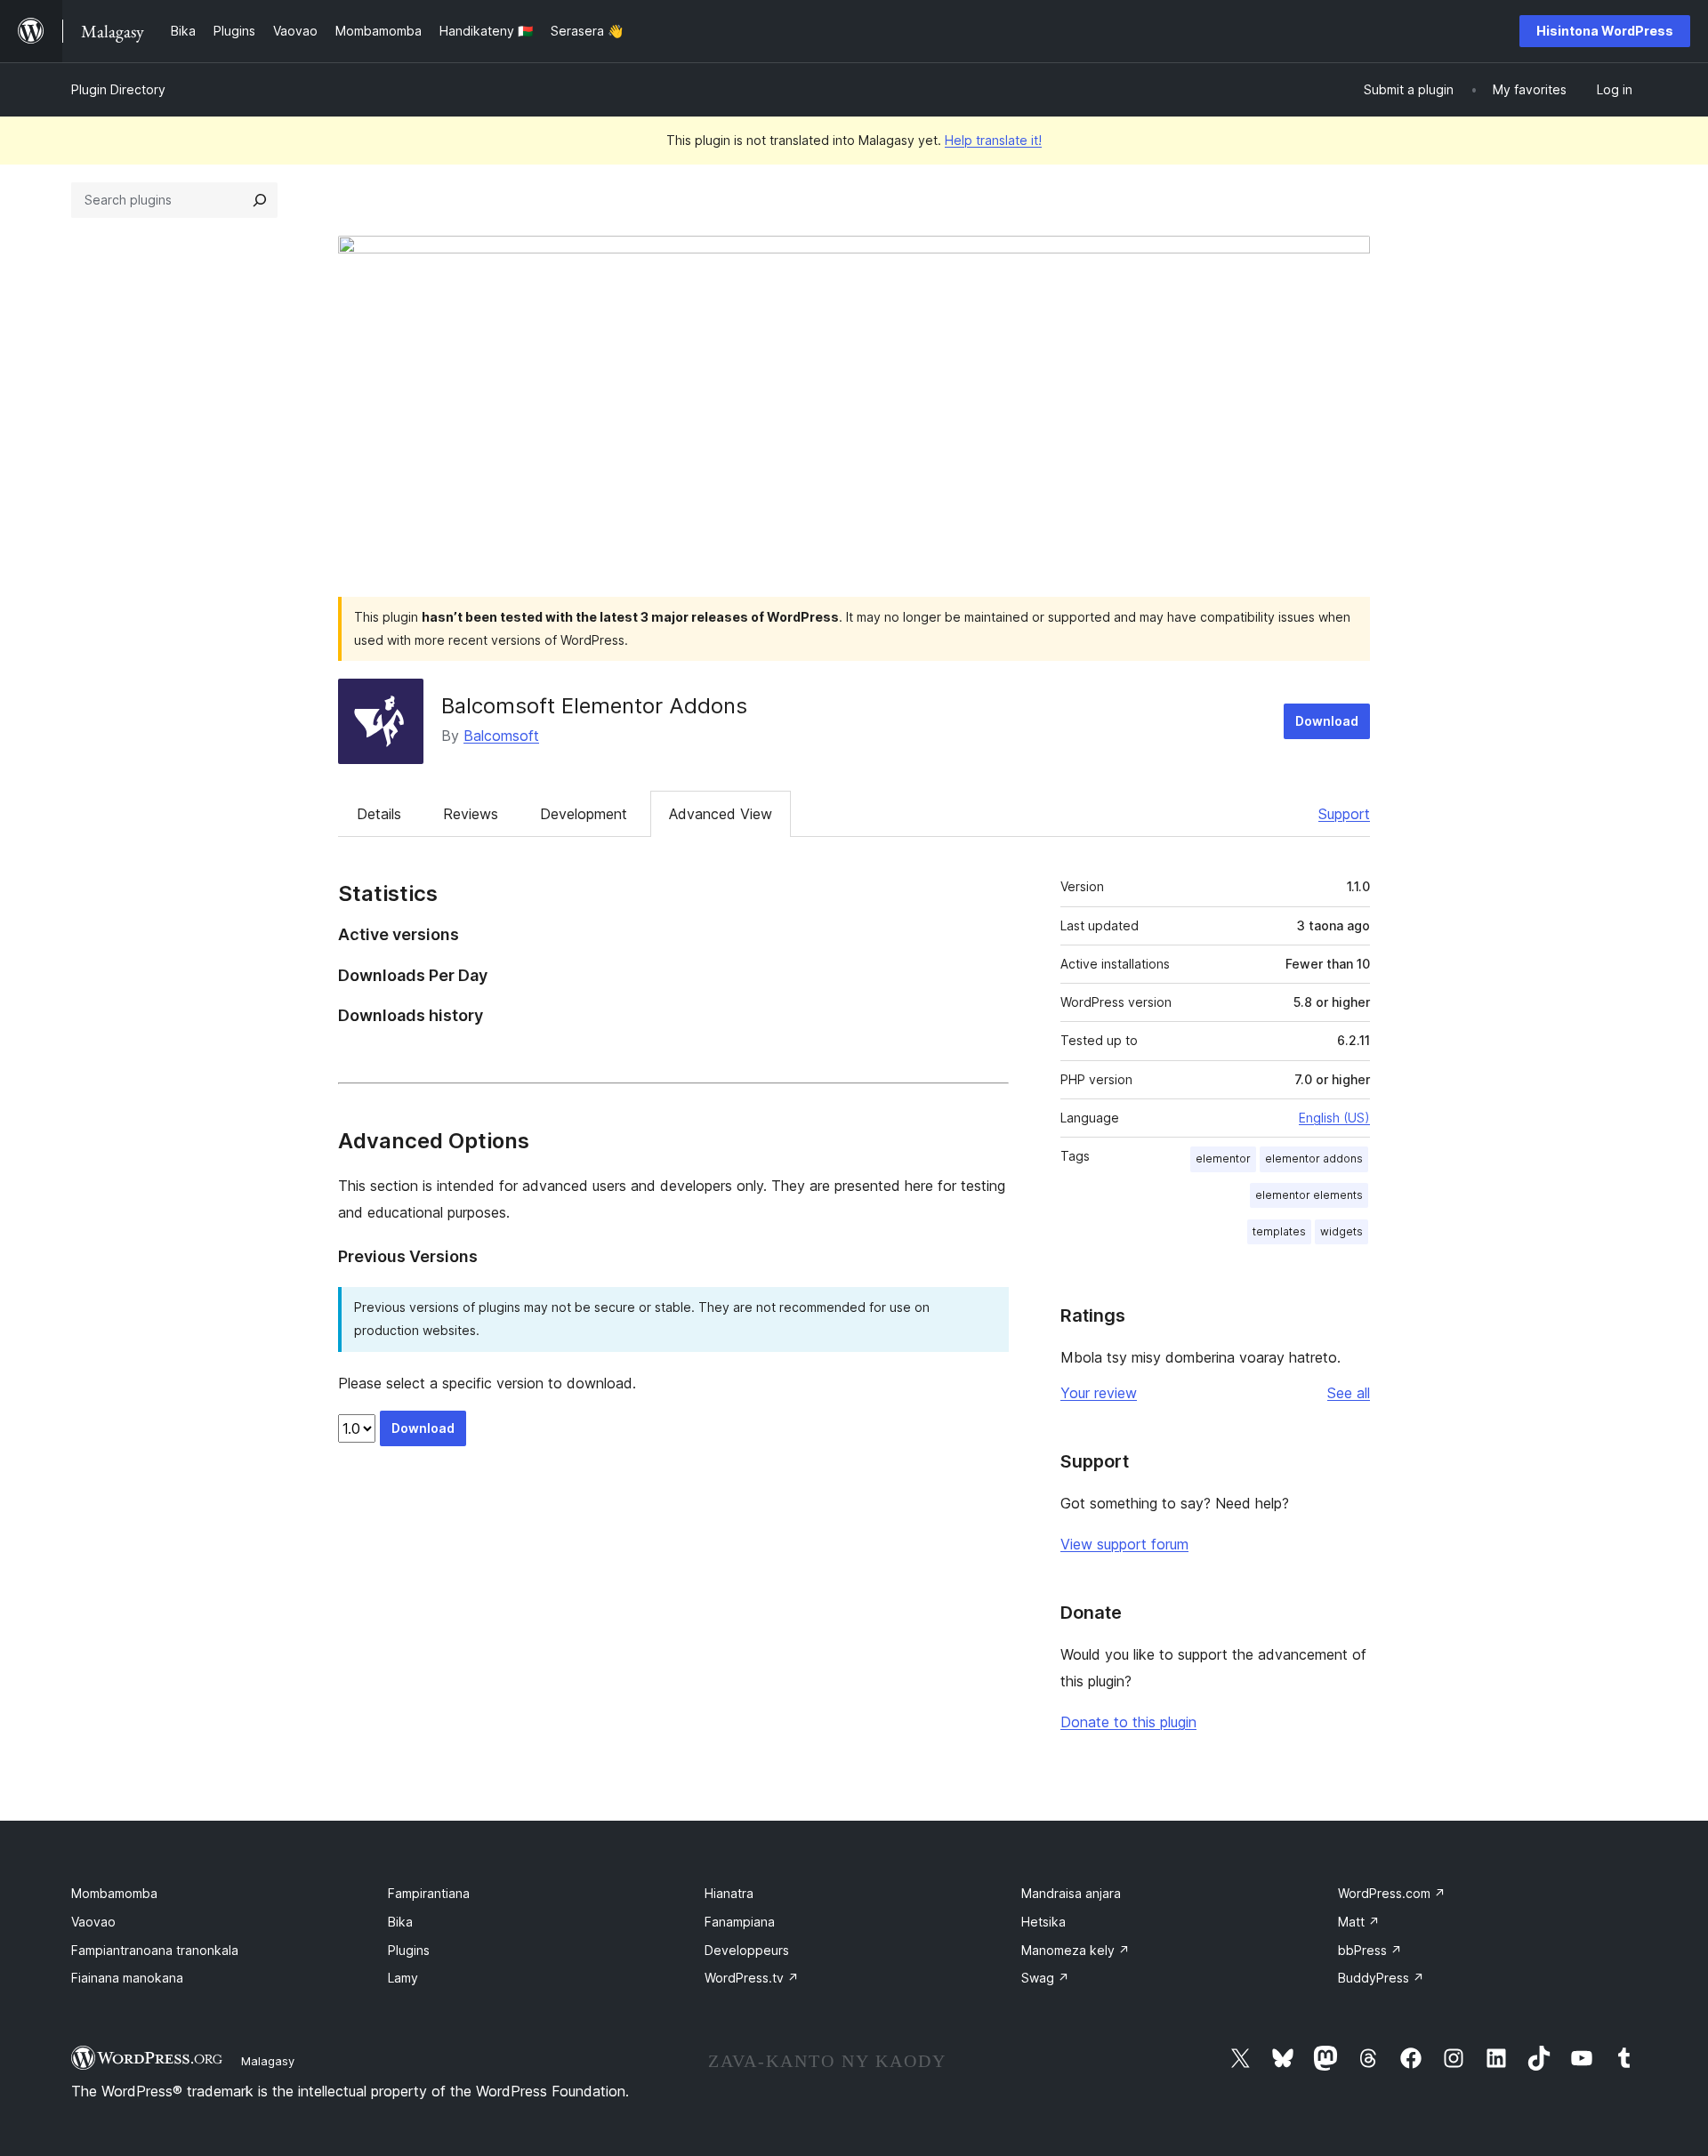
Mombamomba (114, 1893)
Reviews (471, 814)
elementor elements (1309, 1195)
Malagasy (268, 2061)
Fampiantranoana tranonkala (155, 1950)
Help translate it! (993, 140)
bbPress (1370, 1950)
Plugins (409, 1950)
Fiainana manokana (127, 1978)
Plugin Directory (118, 89)
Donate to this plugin (1128, 1722)
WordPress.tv (752, 1978)
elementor (1223, 1158)
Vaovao (93, 1922)
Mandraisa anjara (1071, 1893)
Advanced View (721, 814)
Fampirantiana (429, 1893)
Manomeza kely (1076, 1950)
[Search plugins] (260, 200)
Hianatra (729, 1893)
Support (1344, 814)
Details (379, 814)
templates (1279, 1231)
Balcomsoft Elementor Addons (594, 706)
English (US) (1334, 1118)
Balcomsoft (501, 736)
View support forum (1124, 1544)
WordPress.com (1392, 1893)
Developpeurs (747, 1950)
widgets (1341, 1231)
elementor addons (1314, 1158)
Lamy (403, 1978)
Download (1327, 721)
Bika (400, 1922)
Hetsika (1043, 1922)
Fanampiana (740, 1922)
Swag (1045, 1978)
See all (1349, 1393)
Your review (1099, 1393)
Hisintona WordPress (1605, 31)
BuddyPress (1381, 1978)
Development (584, 814)
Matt (1359, 1922)
